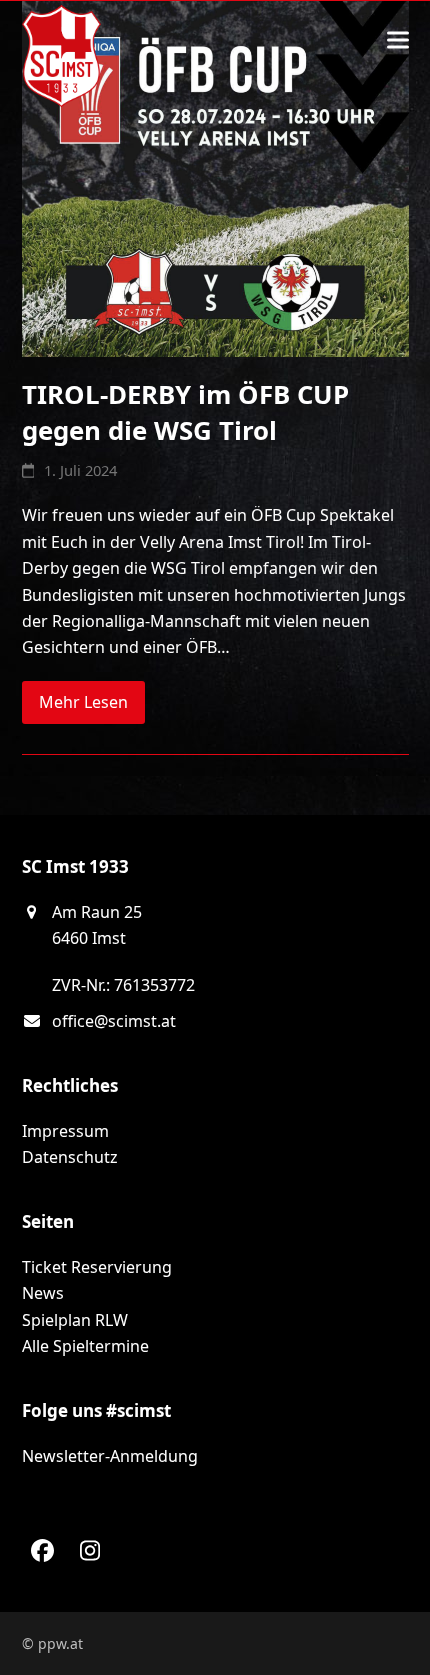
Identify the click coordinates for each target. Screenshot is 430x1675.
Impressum (65, 1131)
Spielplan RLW (75, 1320)
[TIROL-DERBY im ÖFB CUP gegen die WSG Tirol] (215, 177)
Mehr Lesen (83, 702)
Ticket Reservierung (97, 1267)
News (43, 1293)
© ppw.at (52, 1643)
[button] (398, 40)
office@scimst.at (114, 1021)
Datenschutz (70, 1157)
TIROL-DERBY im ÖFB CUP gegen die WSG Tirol (185, 412)
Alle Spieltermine (85, 1346)
